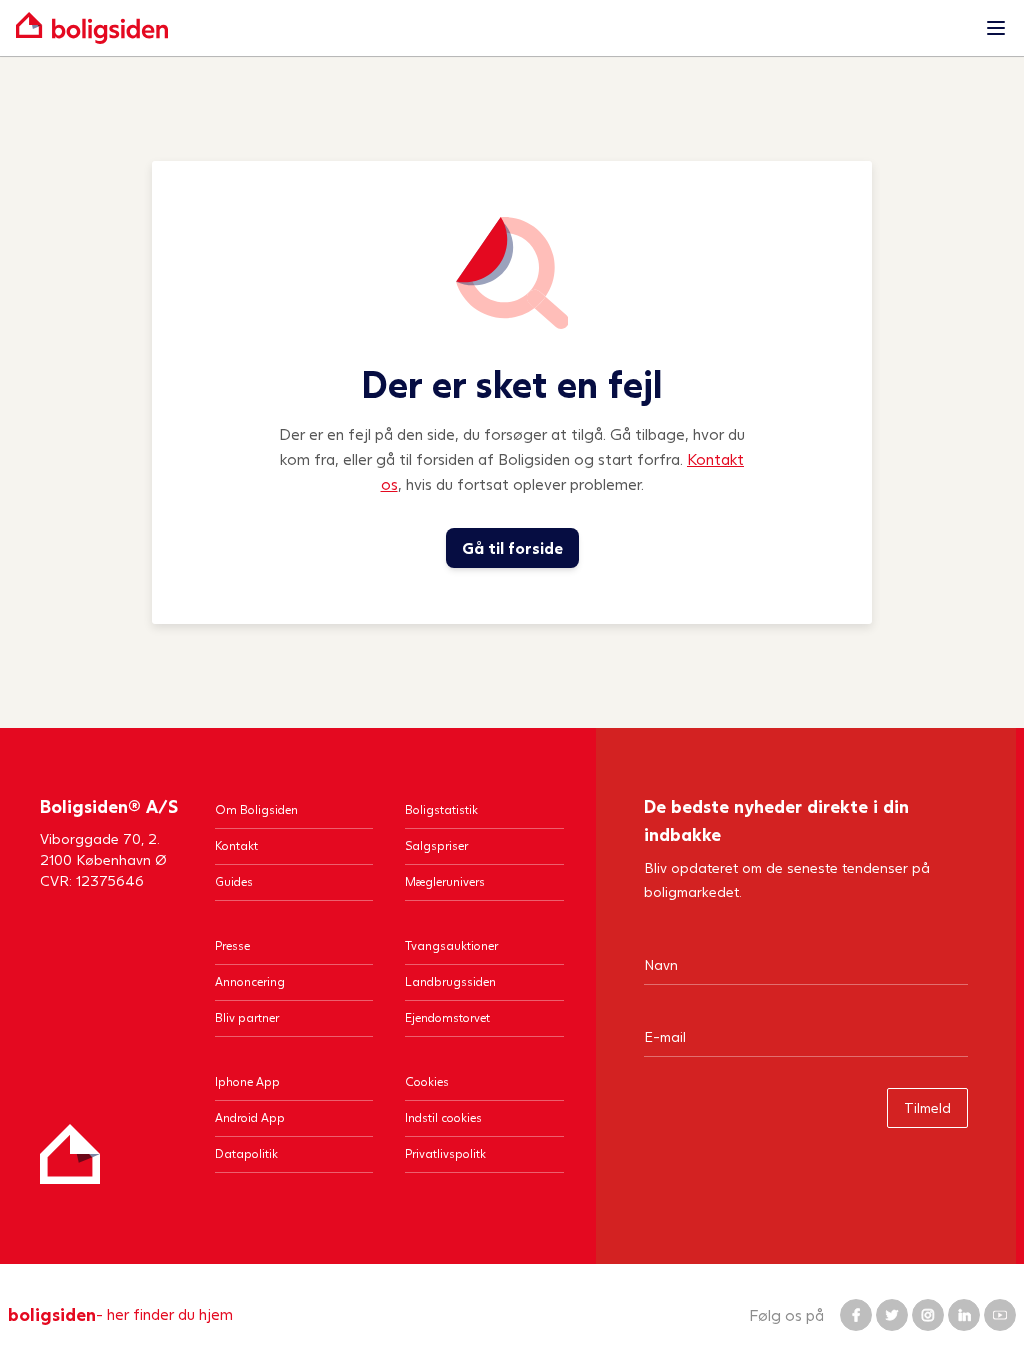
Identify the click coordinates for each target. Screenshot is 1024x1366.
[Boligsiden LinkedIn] (964, 1315)
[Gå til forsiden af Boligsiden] (492, 28)
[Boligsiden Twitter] (892, 1315)
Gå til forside (512, 547)
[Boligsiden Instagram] (928, 1315)
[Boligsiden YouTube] (1000, 1315)
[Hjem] (70, 1154)
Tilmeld (927, 1107)
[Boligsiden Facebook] (856, 1315)
